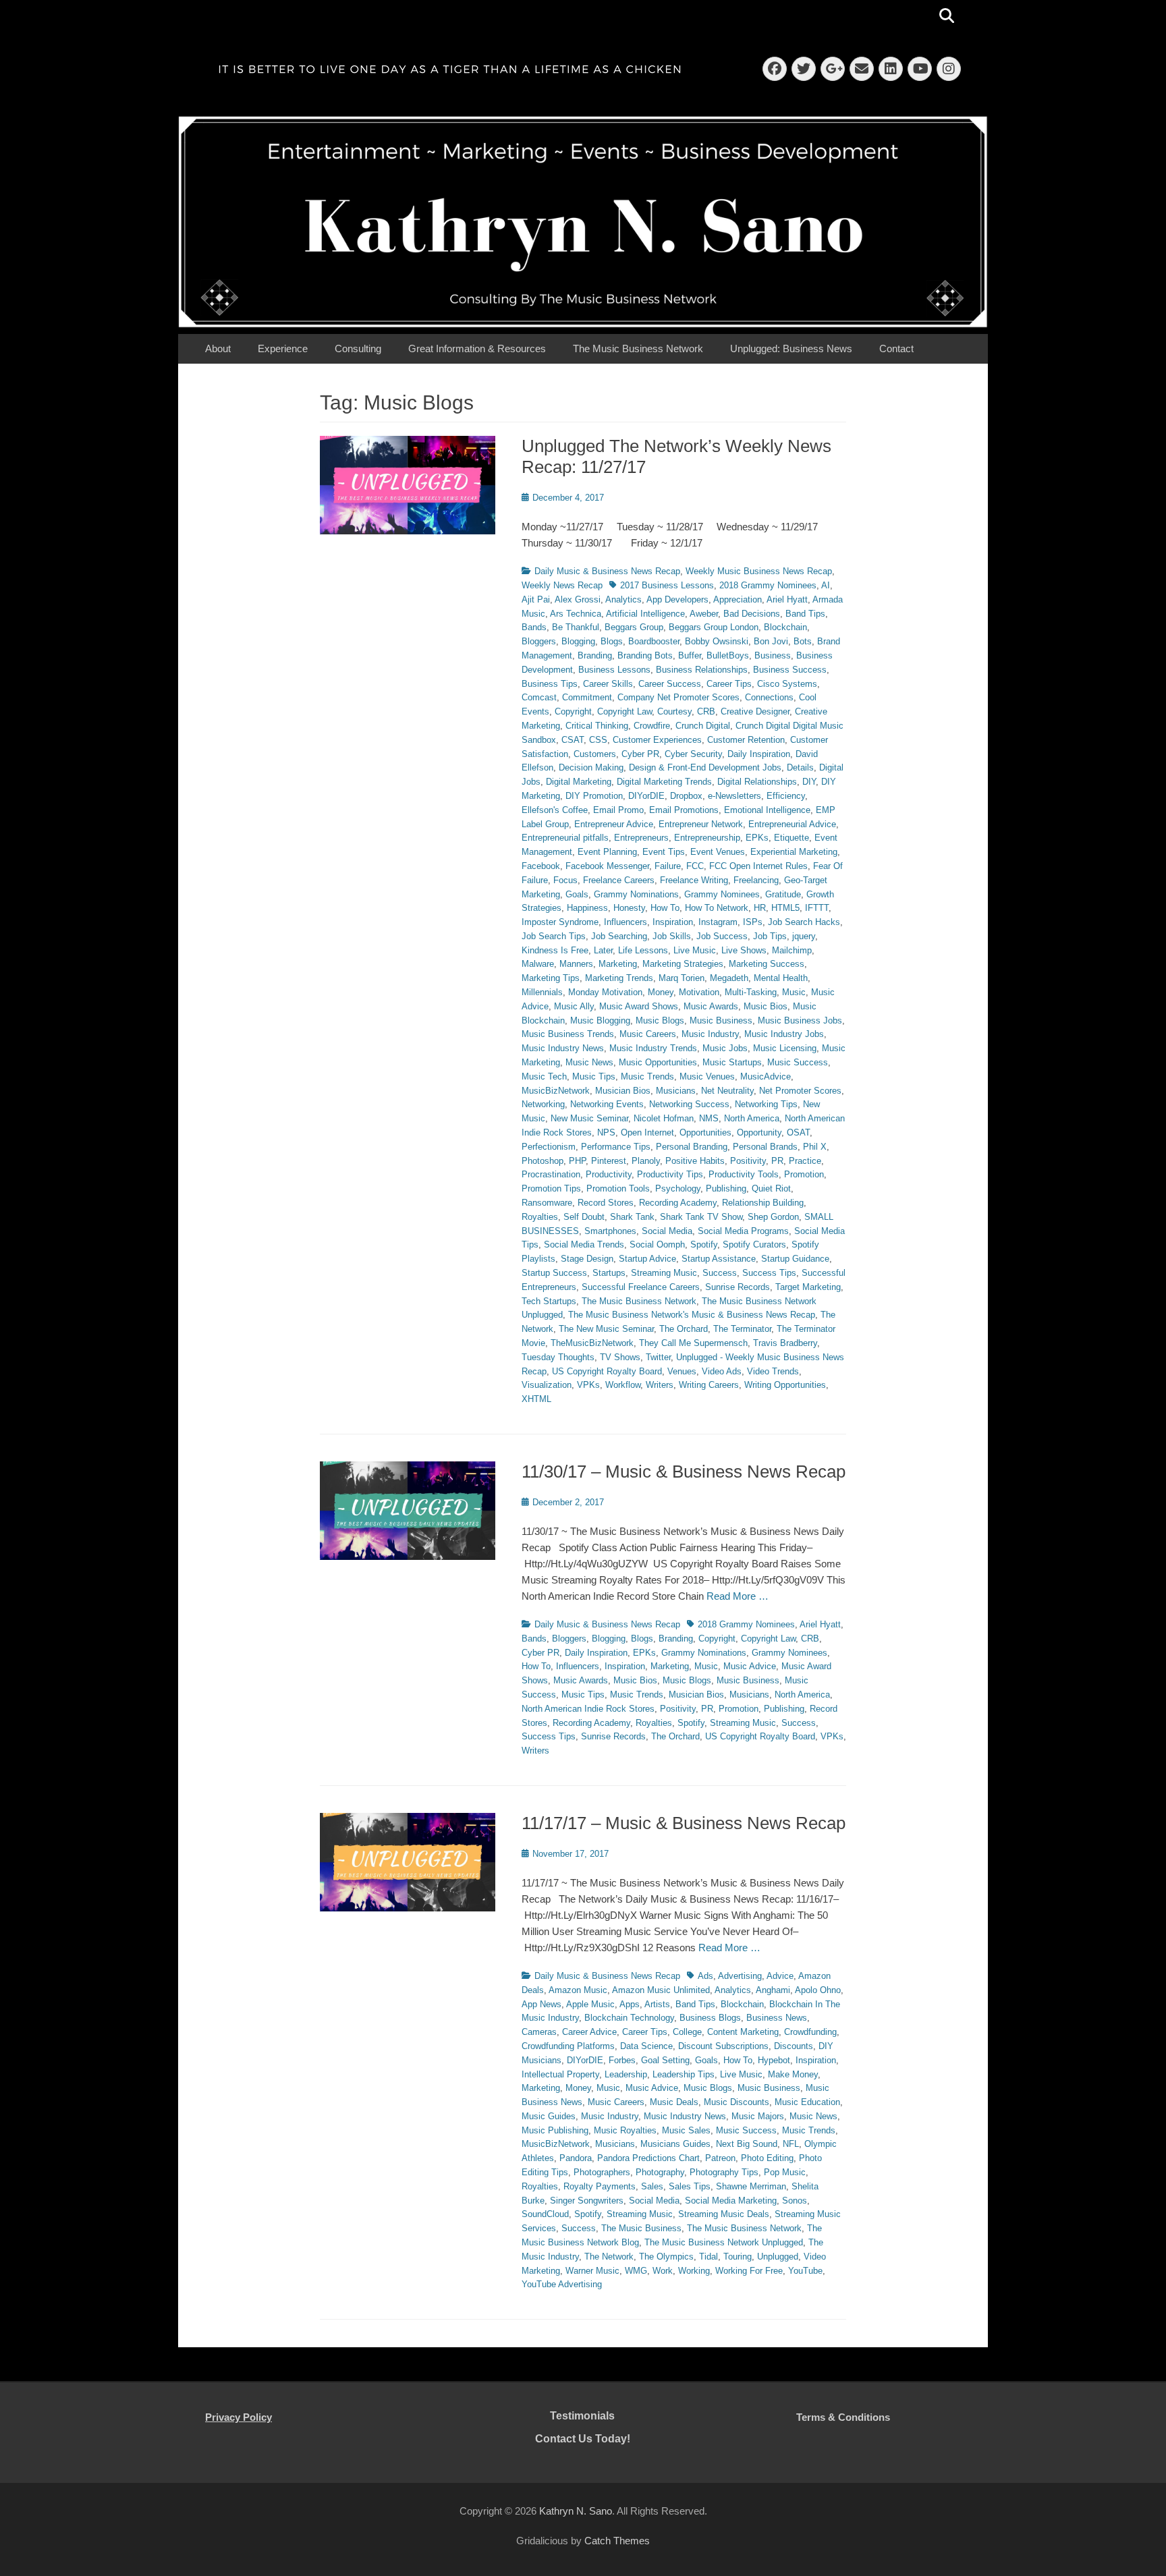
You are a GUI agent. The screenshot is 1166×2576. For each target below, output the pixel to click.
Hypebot (774, 2060)
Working (694, 2271)
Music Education (807, 2102)
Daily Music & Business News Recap (607, 571)
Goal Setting (665, 2060)
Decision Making (591, 767)
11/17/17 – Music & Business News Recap (684, 1823)
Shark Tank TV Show (701, 1217)
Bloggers (539, 641)
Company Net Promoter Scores (678, 697)
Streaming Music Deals (724, 2214)
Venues (682, 1371)
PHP (577, 1161)
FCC (695, 866)
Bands (534, 627)
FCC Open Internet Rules (758, 866)
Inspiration (673, 922)
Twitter (658, 1357)
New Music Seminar (589, 1118)
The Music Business (641, 2228)
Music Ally (574, 1006)
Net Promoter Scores (800, 1091)
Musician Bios (623, 1091)
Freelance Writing (694, 880)
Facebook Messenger (607, 866)
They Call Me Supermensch (693, 1343)
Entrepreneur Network (701, 824)
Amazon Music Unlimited (661, 1990)
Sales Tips (690, 2186)
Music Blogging (600, 1020)
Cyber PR (640, 754)
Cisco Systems (787, 684)
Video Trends (773, 1371)
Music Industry (710, 1034)
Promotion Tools (618, 1188)
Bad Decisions (752, 614)
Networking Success (689, 1104)
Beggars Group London (714, 627)
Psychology (678, 1188)
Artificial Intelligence (645, 614)
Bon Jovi (771, 641)
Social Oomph (657, 1244)
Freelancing (756, 880)
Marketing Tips (551, 978)
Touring (738, 2257)
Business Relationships (702, 670)
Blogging (578, 641)
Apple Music (590, 2004)
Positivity (748, 1161)
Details (800, 767)
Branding (595, 655)
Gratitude (783, 894)
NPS (606, 1132)
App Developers (677, 599)
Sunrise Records (738, 1287)
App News (542, 2004)
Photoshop (543, 1161)
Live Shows (744, 950)
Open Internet (647, 1132)
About (218, 348)
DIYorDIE (646, 796)
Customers (595, 754)
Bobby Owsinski (717, 641)
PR (777, 1161)
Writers (660, 1385)
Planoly (646, 1161)
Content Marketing (743, 2032)
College (687, 2032)
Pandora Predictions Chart (648, 2158)
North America (752, 1118)
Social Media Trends (584, 1244)
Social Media (667, 1231)
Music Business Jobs (800, 1020)
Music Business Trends (568, 1034)
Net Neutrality (727, 1091)
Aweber (704, 614)
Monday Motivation (605, 992)
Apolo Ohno (818, 1990)
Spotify (704, 1244)
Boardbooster (654, 641)
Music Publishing (555, 2130)
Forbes (622, 2060)
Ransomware (547, 1203)
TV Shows (620, 1357)
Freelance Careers (619, 880)
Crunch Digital (703, 726)
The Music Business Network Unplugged (724, 2242)
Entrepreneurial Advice (792, 824)
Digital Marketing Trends (664, 782)
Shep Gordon (773, 1217)
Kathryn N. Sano (576, 2511)
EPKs (757, 838)
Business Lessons (614, 670)
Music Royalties (625, 2130)
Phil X (815, 1147)
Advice (780, 1976)
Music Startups (732, 1062)
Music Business (721, 1020)
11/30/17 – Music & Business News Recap (684, 1472)
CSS (598, 740)
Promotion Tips (551, 1188)
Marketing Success (767, 964)
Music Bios (766, 1006)
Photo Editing (767, 2158)
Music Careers (648, 1034)
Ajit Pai (536, 599)
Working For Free (749, 2271)
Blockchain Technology (629, 2018)
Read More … (738, 1596)
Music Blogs (660, 1020)
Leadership (626, 2074)
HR (760, 908)
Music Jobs (725, 1048)
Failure (668, 866)
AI (826, 585)
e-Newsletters (734, 796)
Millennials (542, 992)
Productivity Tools (744, 1174)
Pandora (576, 2158)
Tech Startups (549, 1301)
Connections (769, 697)
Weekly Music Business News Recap (759, 571)
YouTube (805, 2271)
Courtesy (674, 711)
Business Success (790, 670)
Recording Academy (678, 1203)
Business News (777, 2018)
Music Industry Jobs (784, 1034)
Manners (576, 964)
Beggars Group (634, 627)
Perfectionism (549, 1147)
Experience (283, 348)
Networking (543, 1104)
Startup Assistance (719, 1259)
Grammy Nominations (636, 894)
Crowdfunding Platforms (568, 2046)
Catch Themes (617, 2541)
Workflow (623, 1385)
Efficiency (786, 796)
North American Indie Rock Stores (588, 1709)
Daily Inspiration (759, 754)
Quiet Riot (771, 1188)
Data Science (646, 2046)
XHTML (536, 1399)
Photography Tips (724, 2172)
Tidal (709, 2257)
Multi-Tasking (751, 992)
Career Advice (589, 2032)
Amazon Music (578, 1990)
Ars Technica (576, 614)
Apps (630, 2004)
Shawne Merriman (751, 2186)
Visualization (547, 1385)
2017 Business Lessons (667, 585)
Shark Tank (632, 1217)
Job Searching (619, 936)
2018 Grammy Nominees (768, 585)
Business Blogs (710, 2018)
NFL (791, 2144)
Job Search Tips (554, 936)
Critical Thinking (597, 726)
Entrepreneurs (641, 838)
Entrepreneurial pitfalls (565, 838)
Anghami (773, 1990)
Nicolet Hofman (664, 1118)
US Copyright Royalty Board (607, 1371)
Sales (652, 2186)
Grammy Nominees (722, 894)
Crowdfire (652, 726)
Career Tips (729, 684)
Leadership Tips (684, 2074)
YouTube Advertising (562, 2284)
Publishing (726, 1188)
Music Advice (750, 1666)
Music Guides (549, 2116)
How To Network (717, 908)
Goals (577, 894)
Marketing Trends (619, 978)
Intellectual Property (560, 2074)
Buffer (690, 655)
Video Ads (722, 1371)
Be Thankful (576, 627)
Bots (803, 641)
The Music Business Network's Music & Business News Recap (692, 1315)
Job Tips (770, 936)
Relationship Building (763, 1203)
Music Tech (544, 1076)
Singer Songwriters (587, 2201)
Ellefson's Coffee (555, 810)
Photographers (602, 2172)
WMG (636, 2271)
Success (720, 1273)
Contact (896, 348)
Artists (657, 2004)
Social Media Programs (743, 1231)
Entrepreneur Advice (614, 824)
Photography (660, 2172)
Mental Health (781, 978)
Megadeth (729, 978)
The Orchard (684, 1329)
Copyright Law (624, 711)
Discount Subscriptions (723, 2046)
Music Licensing (785, 1048)
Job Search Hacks (804, 922)
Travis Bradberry (785, 1343)
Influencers (626, 922)
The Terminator (742, 1329)
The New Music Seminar (606, 1329)
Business (773, 655)
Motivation (699, 992)
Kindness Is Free (555, 950)
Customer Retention (746, 740)
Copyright (573, 711)
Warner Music (592, 2271)
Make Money (793, 2074)
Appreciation (738, 599)
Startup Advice (647, 1259)
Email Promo (618, 810)
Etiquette (792, 838)
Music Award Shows (639, 1006)
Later (603, 950)
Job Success (722, 936)
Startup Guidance (795, 1259)
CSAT (573, 740)
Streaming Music (664, 1273)
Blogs (612, 641)
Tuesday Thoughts (558, 1357)
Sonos (795, 2201)
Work (663, 2271)
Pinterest (609, 1161)
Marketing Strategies (683, 964)
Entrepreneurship (707, 838)
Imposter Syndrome (560, 922)
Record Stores (606, 1203)
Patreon (720, 2158)
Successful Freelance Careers (641, 1287)
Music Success (798, 1062)
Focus (565, 880)
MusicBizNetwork (556, 1091)
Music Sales (686, 2130)
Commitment (587, 697)
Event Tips (664, 852)
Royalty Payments (600, 2186)
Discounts (794, 2046)
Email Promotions (684, 810)
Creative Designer (755, 711)
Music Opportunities (658, 1062)
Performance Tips (616, 1147)
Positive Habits (695, 1161)
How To (665, 908)
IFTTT (817, 908)
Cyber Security (693, 754)
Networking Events (607, 1104)
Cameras (539, 2032)
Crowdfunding (810, 2032)
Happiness (587, 908)
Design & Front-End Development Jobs (705, 767)
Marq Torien (682, 978)
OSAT (798, 1132)
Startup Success (554, 1273)
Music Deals (674, 2102)
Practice (805, 1161)
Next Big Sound (747, 2144)
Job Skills (672, 936)
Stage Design (587, 1259)
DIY (809, 782)
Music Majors (758, 2116)
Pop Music (785, 2172)
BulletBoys (728, 655)
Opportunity (759, 1132)
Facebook (541, 866)
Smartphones (610, 1231)
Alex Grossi (578, 599)
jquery (804, 936)
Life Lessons (643, 950)
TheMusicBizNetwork (592, 1343)
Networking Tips (766, 1104)
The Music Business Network (638, 348)
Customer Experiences (657, 740)
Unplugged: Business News (791, 348)
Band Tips (805, 614)
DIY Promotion (594, 796)
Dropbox (686, 796)
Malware (538, 964)
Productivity (609, 1174)
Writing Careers (709, 1385)
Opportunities (705, 1132)
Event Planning (607, 852)
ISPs (753, 922)
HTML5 (785, 908)
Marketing (618, 964)
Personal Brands (765, 1147)
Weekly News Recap (562, 585)
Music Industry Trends (653, 1048)
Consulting (358, 348)
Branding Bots (645, 655)
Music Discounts (737, 2102)
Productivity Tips (670, 1174)
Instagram (718, 922)
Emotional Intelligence (767, 810)
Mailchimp (792, 950)
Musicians (676, 1091)
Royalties (540, 1217)
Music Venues (707, 1076)
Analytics (623, 599)
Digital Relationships (757, 782)
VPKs (588, 1385)
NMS (709, 1118)
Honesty (629, 908)
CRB (706, 711)
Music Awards (711, 1006)
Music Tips (594, 1076)
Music (794, 992)
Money (661, 992)
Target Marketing (808, 1287)
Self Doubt (584, 1217)
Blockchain (785, 627)
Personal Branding (692, 1147)
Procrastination (551, 1174)
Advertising (740, 1976)
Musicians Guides (675, 2144)
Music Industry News (563, 1048)
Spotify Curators (754, 1244)
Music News (589, 1062)
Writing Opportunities (785, 1385)
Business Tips (550, 684)
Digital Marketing (579, 782)
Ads (705, 1976)
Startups (609, 1273)
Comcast (539, 697)
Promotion (804, 1174)
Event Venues (718, 852)
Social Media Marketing (731, 2201)
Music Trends (647, 1076)
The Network (609, 2257)
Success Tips (769, 1273)
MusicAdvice (766, 1076)
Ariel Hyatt (787, 599)
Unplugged (778, 2257)
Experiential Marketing (794, 852)
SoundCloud (545, 2214)
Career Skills (608, 684)
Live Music (695, 950)
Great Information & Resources (477, 348)
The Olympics (666, 2257)
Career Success (670, 684)
